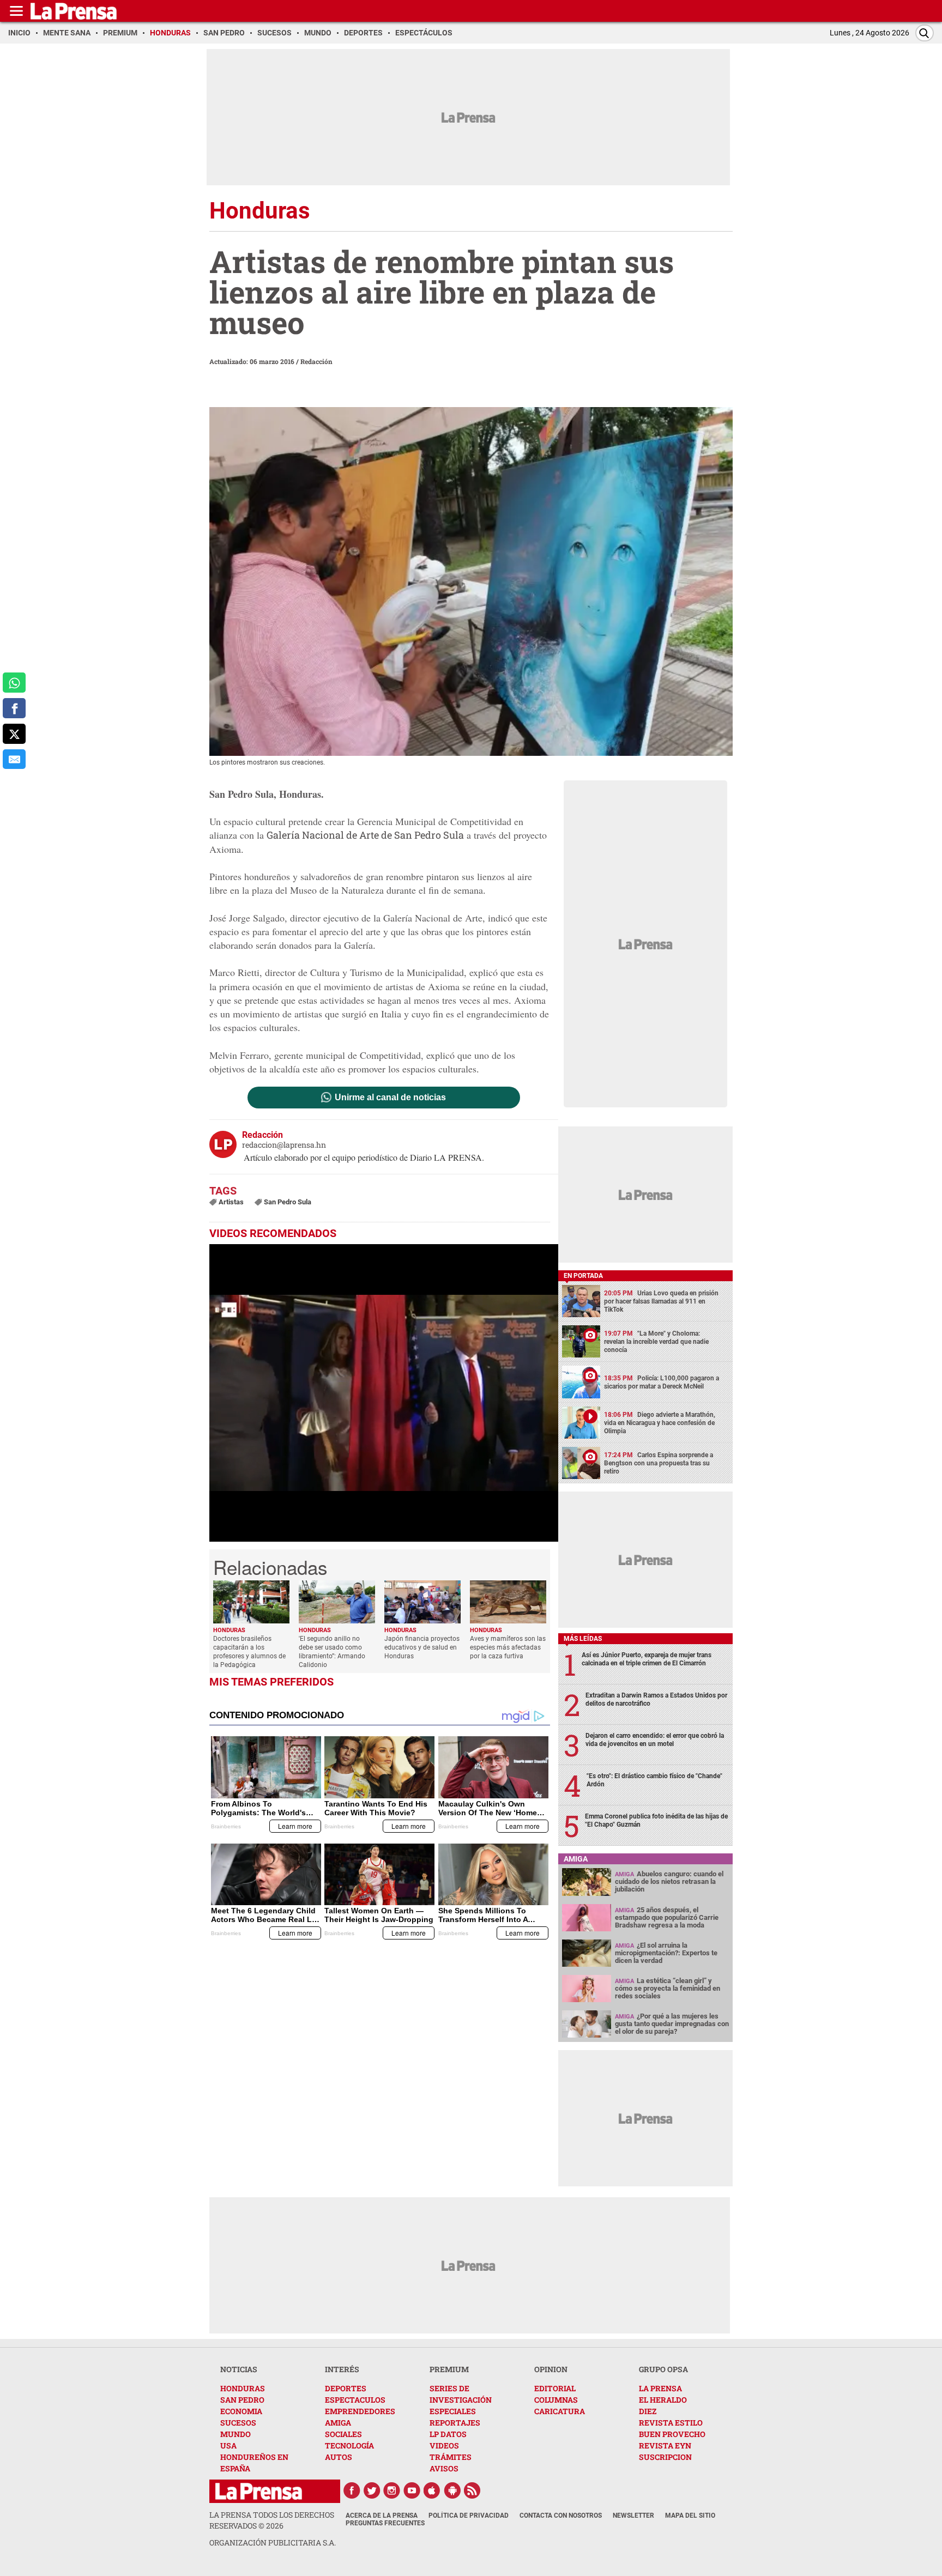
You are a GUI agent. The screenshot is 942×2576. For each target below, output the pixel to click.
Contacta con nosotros (561, 2516)
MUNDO (235, 2434)
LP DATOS (448, 2434)
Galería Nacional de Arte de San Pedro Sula (365, 835)
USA (228, 2445)
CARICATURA (560, 2411)
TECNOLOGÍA (349, 2445)
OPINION (551, 2369)
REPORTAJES (455, 2423)
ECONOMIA (241, 2411)
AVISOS (444, 2468)
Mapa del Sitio (690, 2516)
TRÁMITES (451, 2457)
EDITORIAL (555, 2388)
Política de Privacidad (469, 2516)
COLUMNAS (556, 2400)
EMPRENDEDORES (360, 2411)
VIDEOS (444, 2445)
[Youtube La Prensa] (412, 2490)
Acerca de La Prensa (382, 2516)
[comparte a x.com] (14, 734)
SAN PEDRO (242, 2400)
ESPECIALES (453, 2411)
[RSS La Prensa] (473, 2490)
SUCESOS (238, 2423)
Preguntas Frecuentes (385, 2523)
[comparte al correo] (14, 759)
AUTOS (339, 2457)
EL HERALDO (663, 2400)
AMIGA (338, 2423)
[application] (384, 1393)
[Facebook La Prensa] (352, 2490)
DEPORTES (346, 2388)
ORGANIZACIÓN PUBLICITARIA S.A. (273, 2542)
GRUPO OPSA (663, 2369)
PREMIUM (449, 2369)
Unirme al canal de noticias (390, 1098)
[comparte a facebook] (14, 708)
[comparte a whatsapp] (14, 683)
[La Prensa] (259, 2491)
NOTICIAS (239, 2369)
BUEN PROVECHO (672, 2434)
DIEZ (648, 2411)
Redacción (316, 361)
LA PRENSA (660, 2388)
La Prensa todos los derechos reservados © (272, 2520)
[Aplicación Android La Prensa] (452, 2490)
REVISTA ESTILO (671, 2423)
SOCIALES (343, 2434)
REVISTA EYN (665, 2445)
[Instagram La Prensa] (392, 2490)
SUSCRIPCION (665, 2457)
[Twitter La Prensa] (372, 2490)
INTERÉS (342, 2369)
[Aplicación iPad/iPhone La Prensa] (432, 2490)
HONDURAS (243, 2388)
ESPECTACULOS (355, 2400)
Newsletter (633, 2516)
